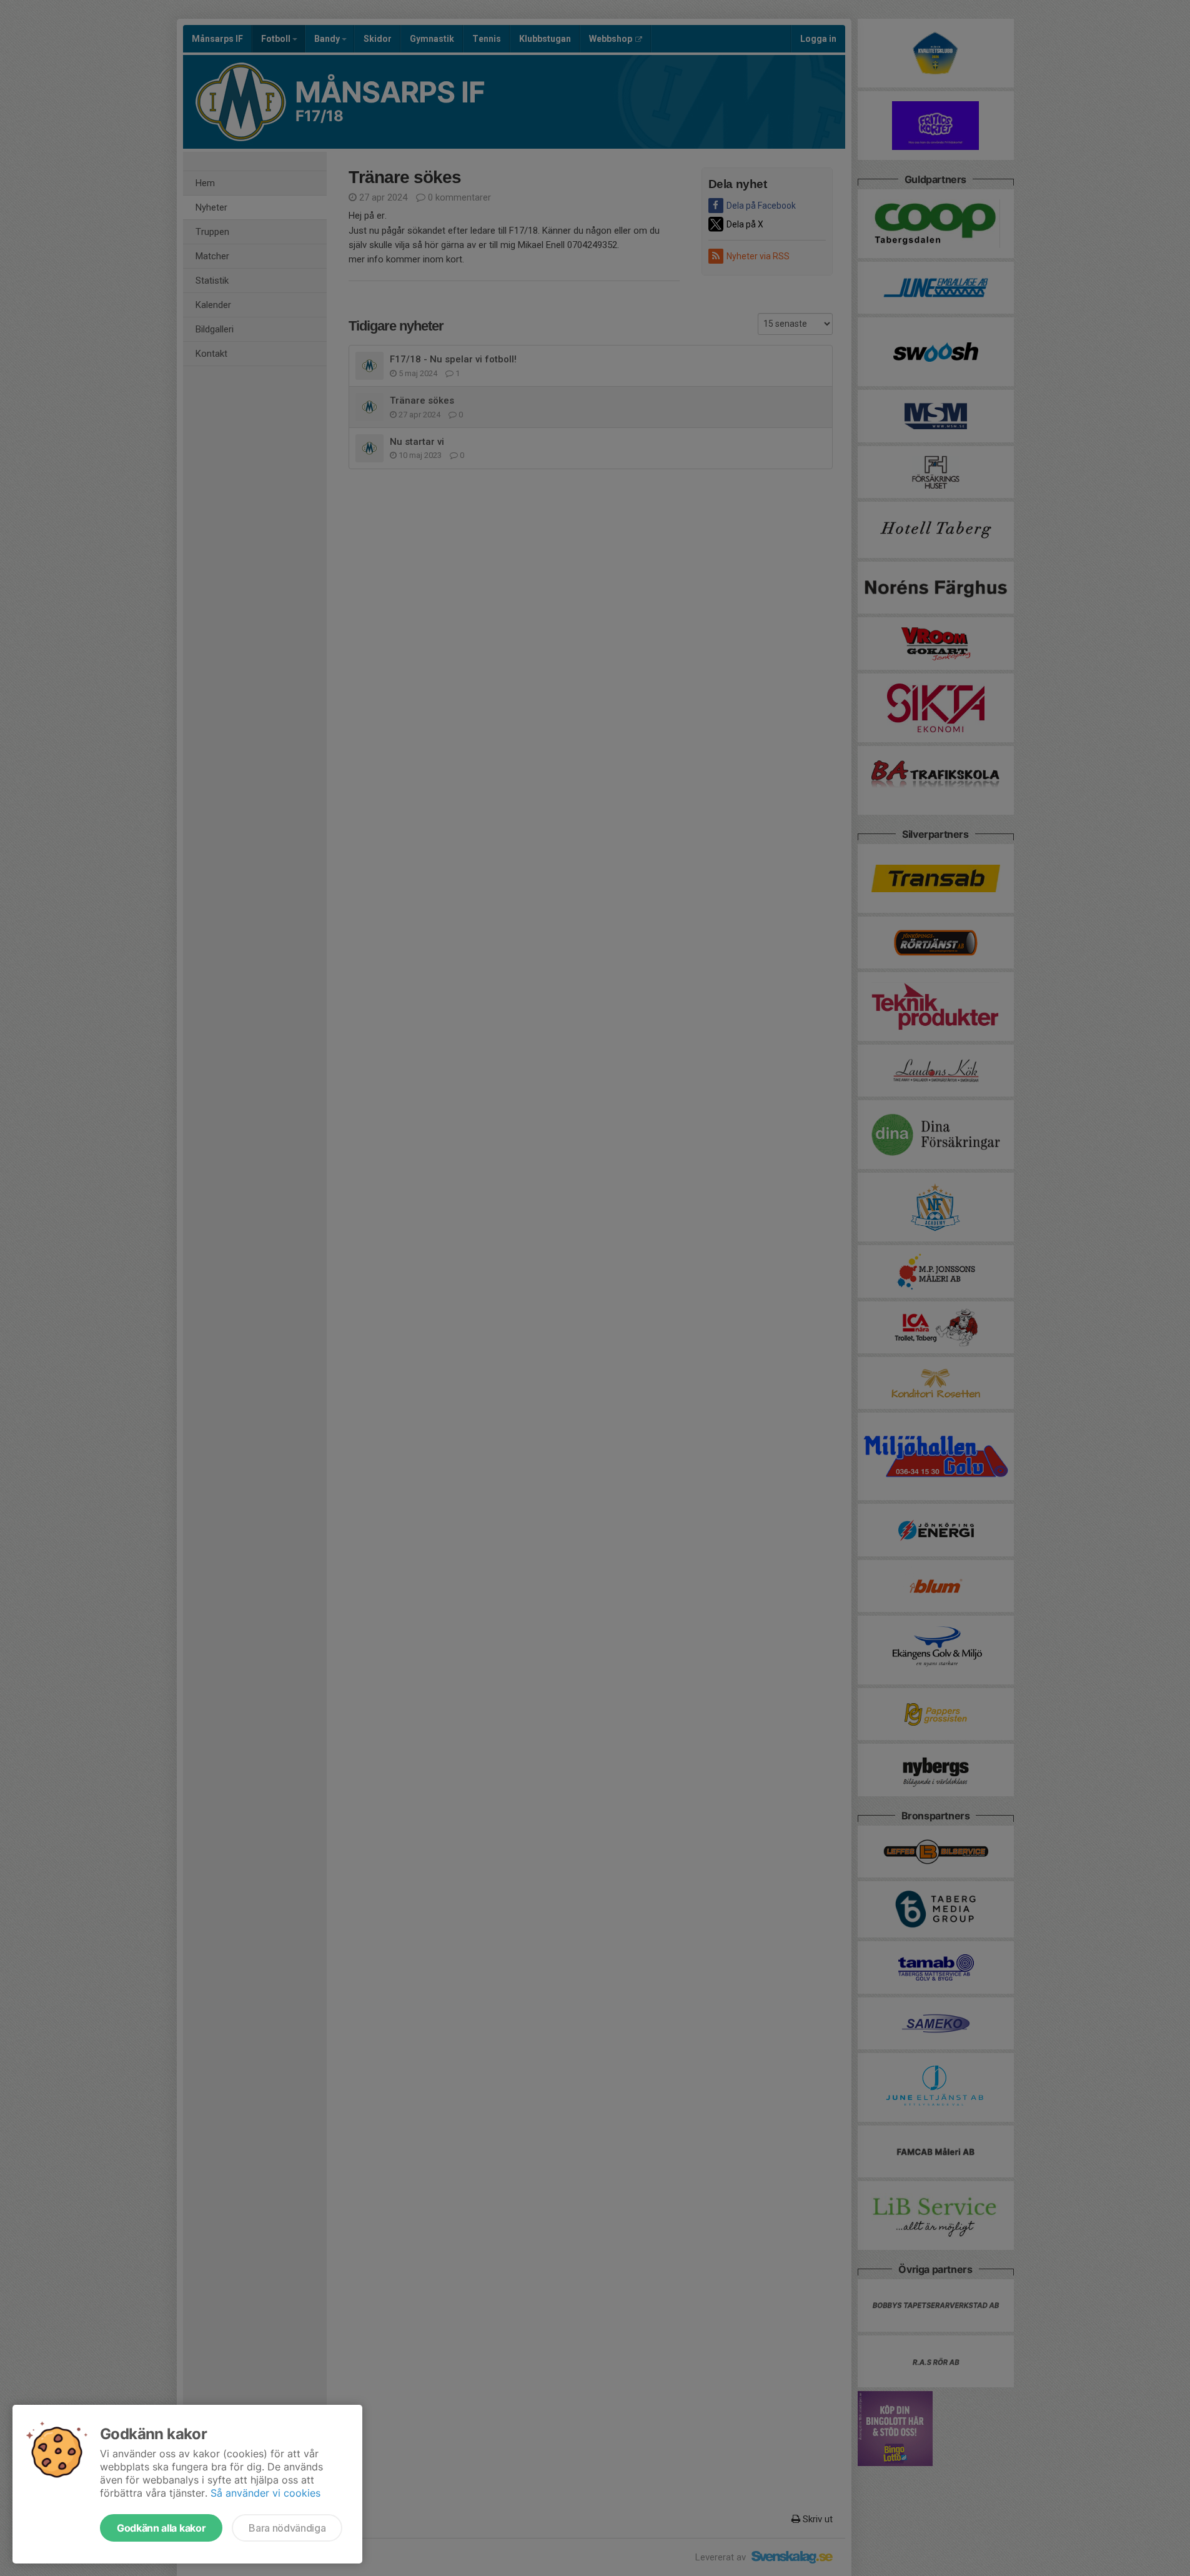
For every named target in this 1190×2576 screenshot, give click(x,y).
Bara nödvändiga (287, 2528)
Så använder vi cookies (265, 2493)
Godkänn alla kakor (161, 2528)
